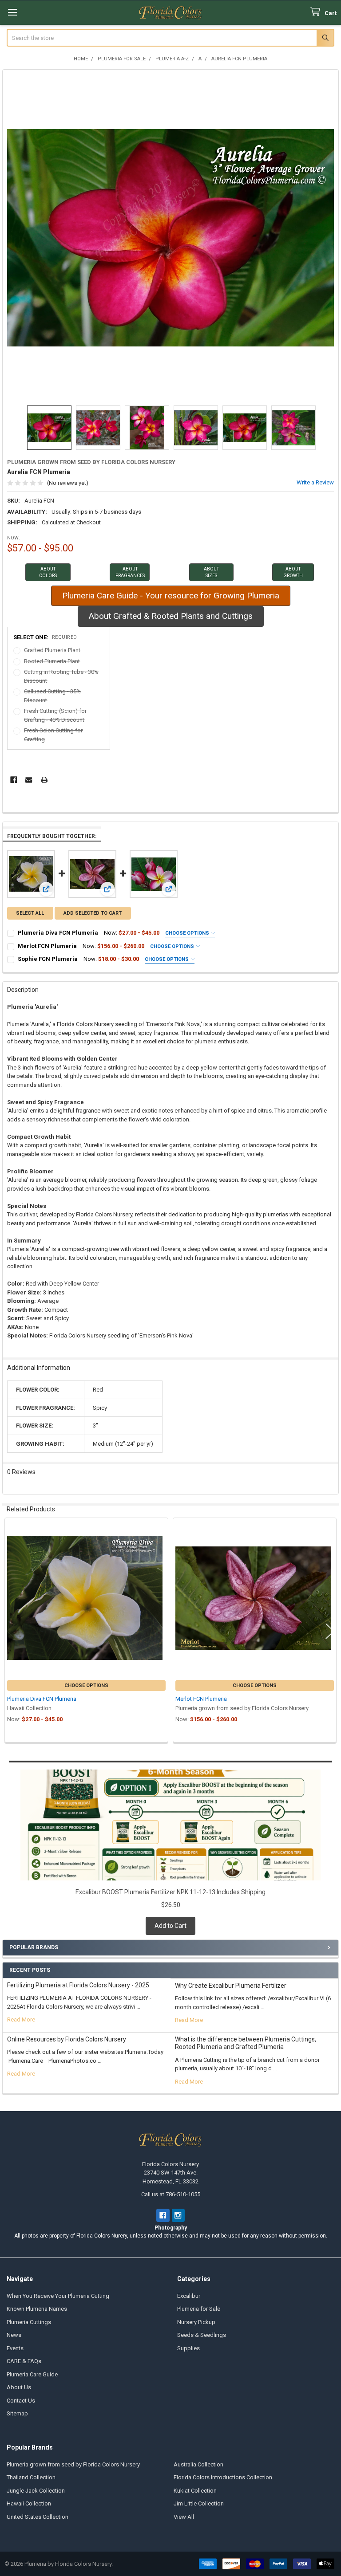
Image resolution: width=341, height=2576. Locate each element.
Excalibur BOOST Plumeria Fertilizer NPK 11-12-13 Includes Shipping (170, 1892)
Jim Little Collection (199, 2503)
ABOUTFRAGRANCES (130, 572)
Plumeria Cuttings (29, 2322)
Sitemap (17, 2413)
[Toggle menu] (12, 12)
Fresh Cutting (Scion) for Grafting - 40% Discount (55, 715)
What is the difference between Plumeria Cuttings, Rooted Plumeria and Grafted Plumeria (246, 2043)
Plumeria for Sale (199, 2309)
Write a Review (315, 482)
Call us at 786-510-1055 (171, 2194)
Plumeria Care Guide (32, 2374)
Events (15, 2348)
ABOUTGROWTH (293, 572)
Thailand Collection (31, 2477)
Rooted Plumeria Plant (52, 661)
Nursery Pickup (196, 2322)
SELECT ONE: (45, 637)
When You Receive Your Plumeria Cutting (58, 2296)
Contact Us (21, 2401)
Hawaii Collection (29, 2503)
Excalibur (189, 2296)
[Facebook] (14, 780)
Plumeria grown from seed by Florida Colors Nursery (73, 2464)
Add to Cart (170, 1926)
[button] (48, 572)
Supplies (188, 2348)
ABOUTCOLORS (48, 572)
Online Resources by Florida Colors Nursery (67, 2039)
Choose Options (188, 933)
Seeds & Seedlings (202, 2335)
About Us (19, 2387)
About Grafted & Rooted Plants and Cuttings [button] (171, 616)
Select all (30, 913)
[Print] (44, 780)
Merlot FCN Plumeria (47, 946)
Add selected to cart (93, 913)
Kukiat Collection (195, 2491)
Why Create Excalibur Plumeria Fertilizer (231, 1986)
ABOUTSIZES (211, 572)
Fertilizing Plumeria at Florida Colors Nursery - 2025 (78, 1985)
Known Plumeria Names (37, 2309)
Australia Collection (198, 2464)
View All (184, 2517)
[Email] (29, 780)
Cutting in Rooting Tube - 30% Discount (61, 676)
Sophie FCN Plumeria (48, 959)
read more (21, 2020)
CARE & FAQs (24, 2361)
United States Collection (38, 2517)
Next (325, 428)
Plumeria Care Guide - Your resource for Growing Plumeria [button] (171, 596)
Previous (16, 428)
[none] (171, 238)
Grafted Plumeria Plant (52, 650)
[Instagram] (178, 2215)
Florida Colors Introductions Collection (223, 2477)
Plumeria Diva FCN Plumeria (58, 933)
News (14, 2335)
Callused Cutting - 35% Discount (52, 696)
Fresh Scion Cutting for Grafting (53, 735)
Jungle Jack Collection (36, 2491)
